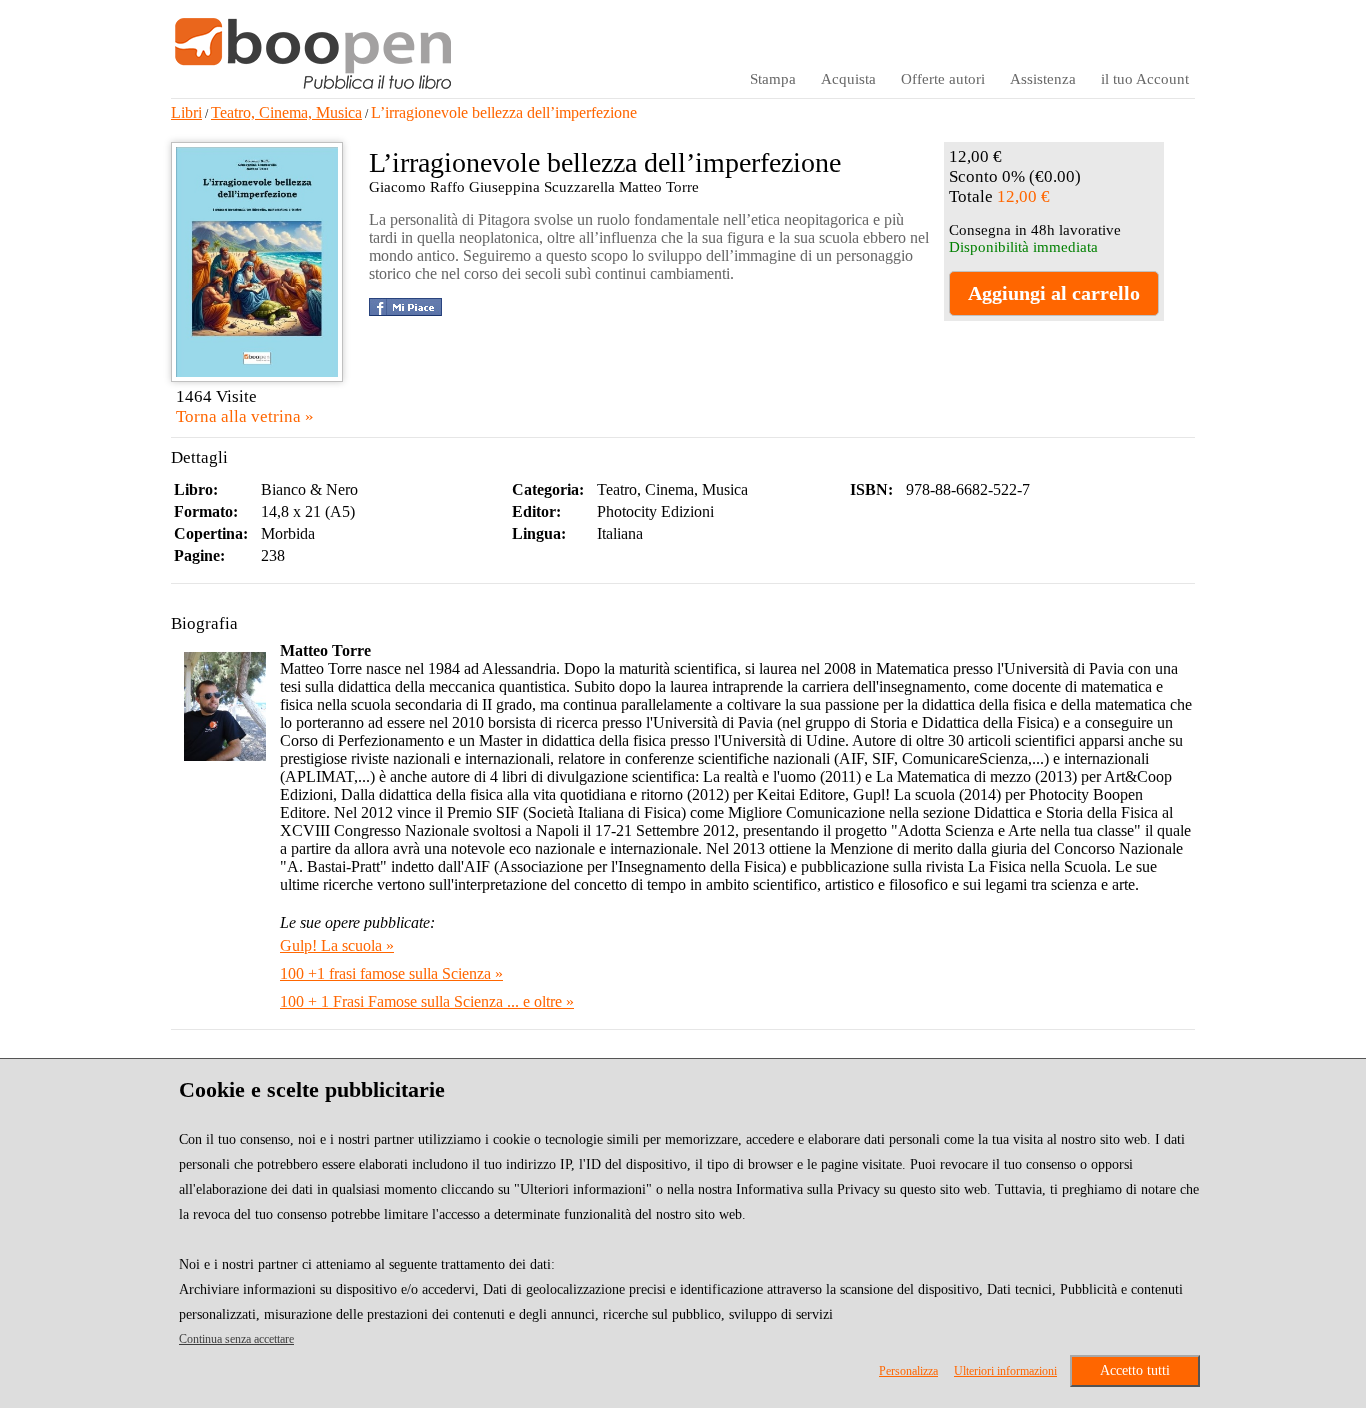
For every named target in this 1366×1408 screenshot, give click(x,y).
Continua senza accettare (236, 1339)
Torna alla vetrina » (245, 416)
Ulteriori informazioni (1005, 1371)
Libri (186, 112)
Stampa (773, 79)
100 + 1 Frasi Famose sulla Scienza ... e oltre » (427, 1001)
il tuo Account (1145, 79)
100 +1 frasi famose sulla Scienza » (391, 973)
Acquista (848, 79)
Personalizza (908, 1371)
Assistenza (1043, 79)
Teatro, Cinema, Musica (286, 112)
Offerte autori (943, 79)
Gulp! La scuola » (337, 945)
